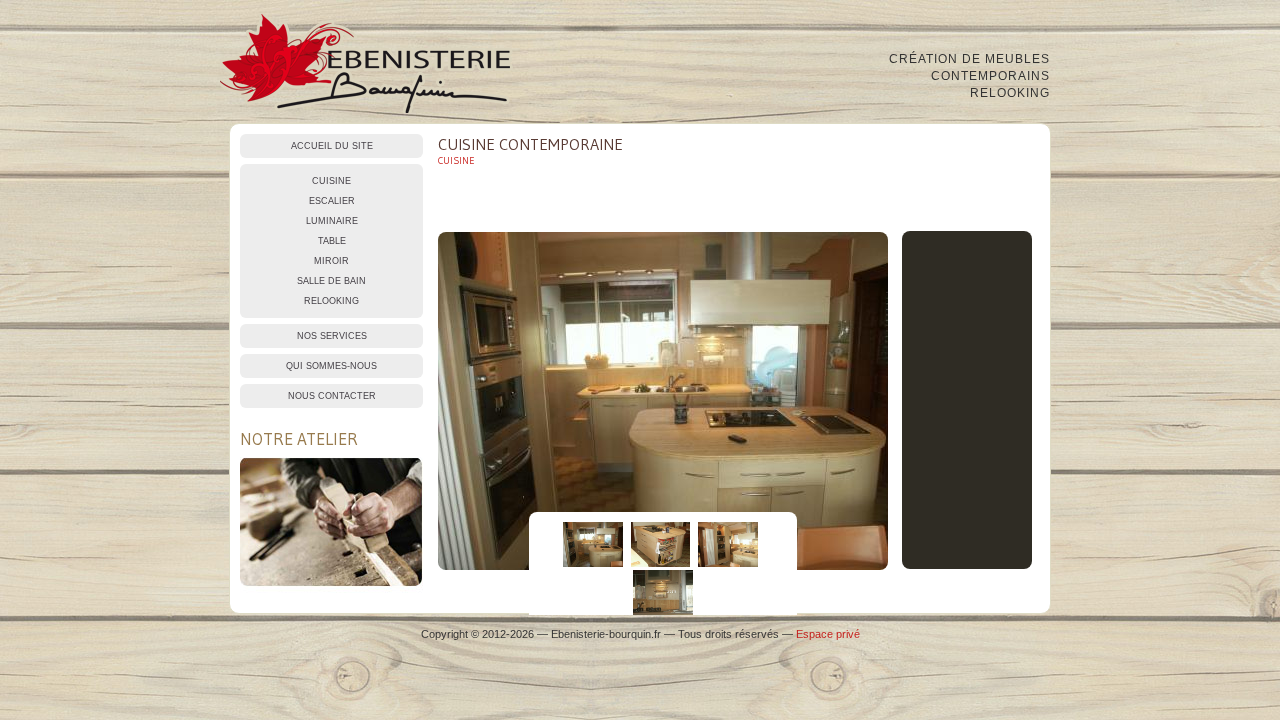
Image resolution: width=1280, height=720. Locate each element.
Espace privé (828, 634)
